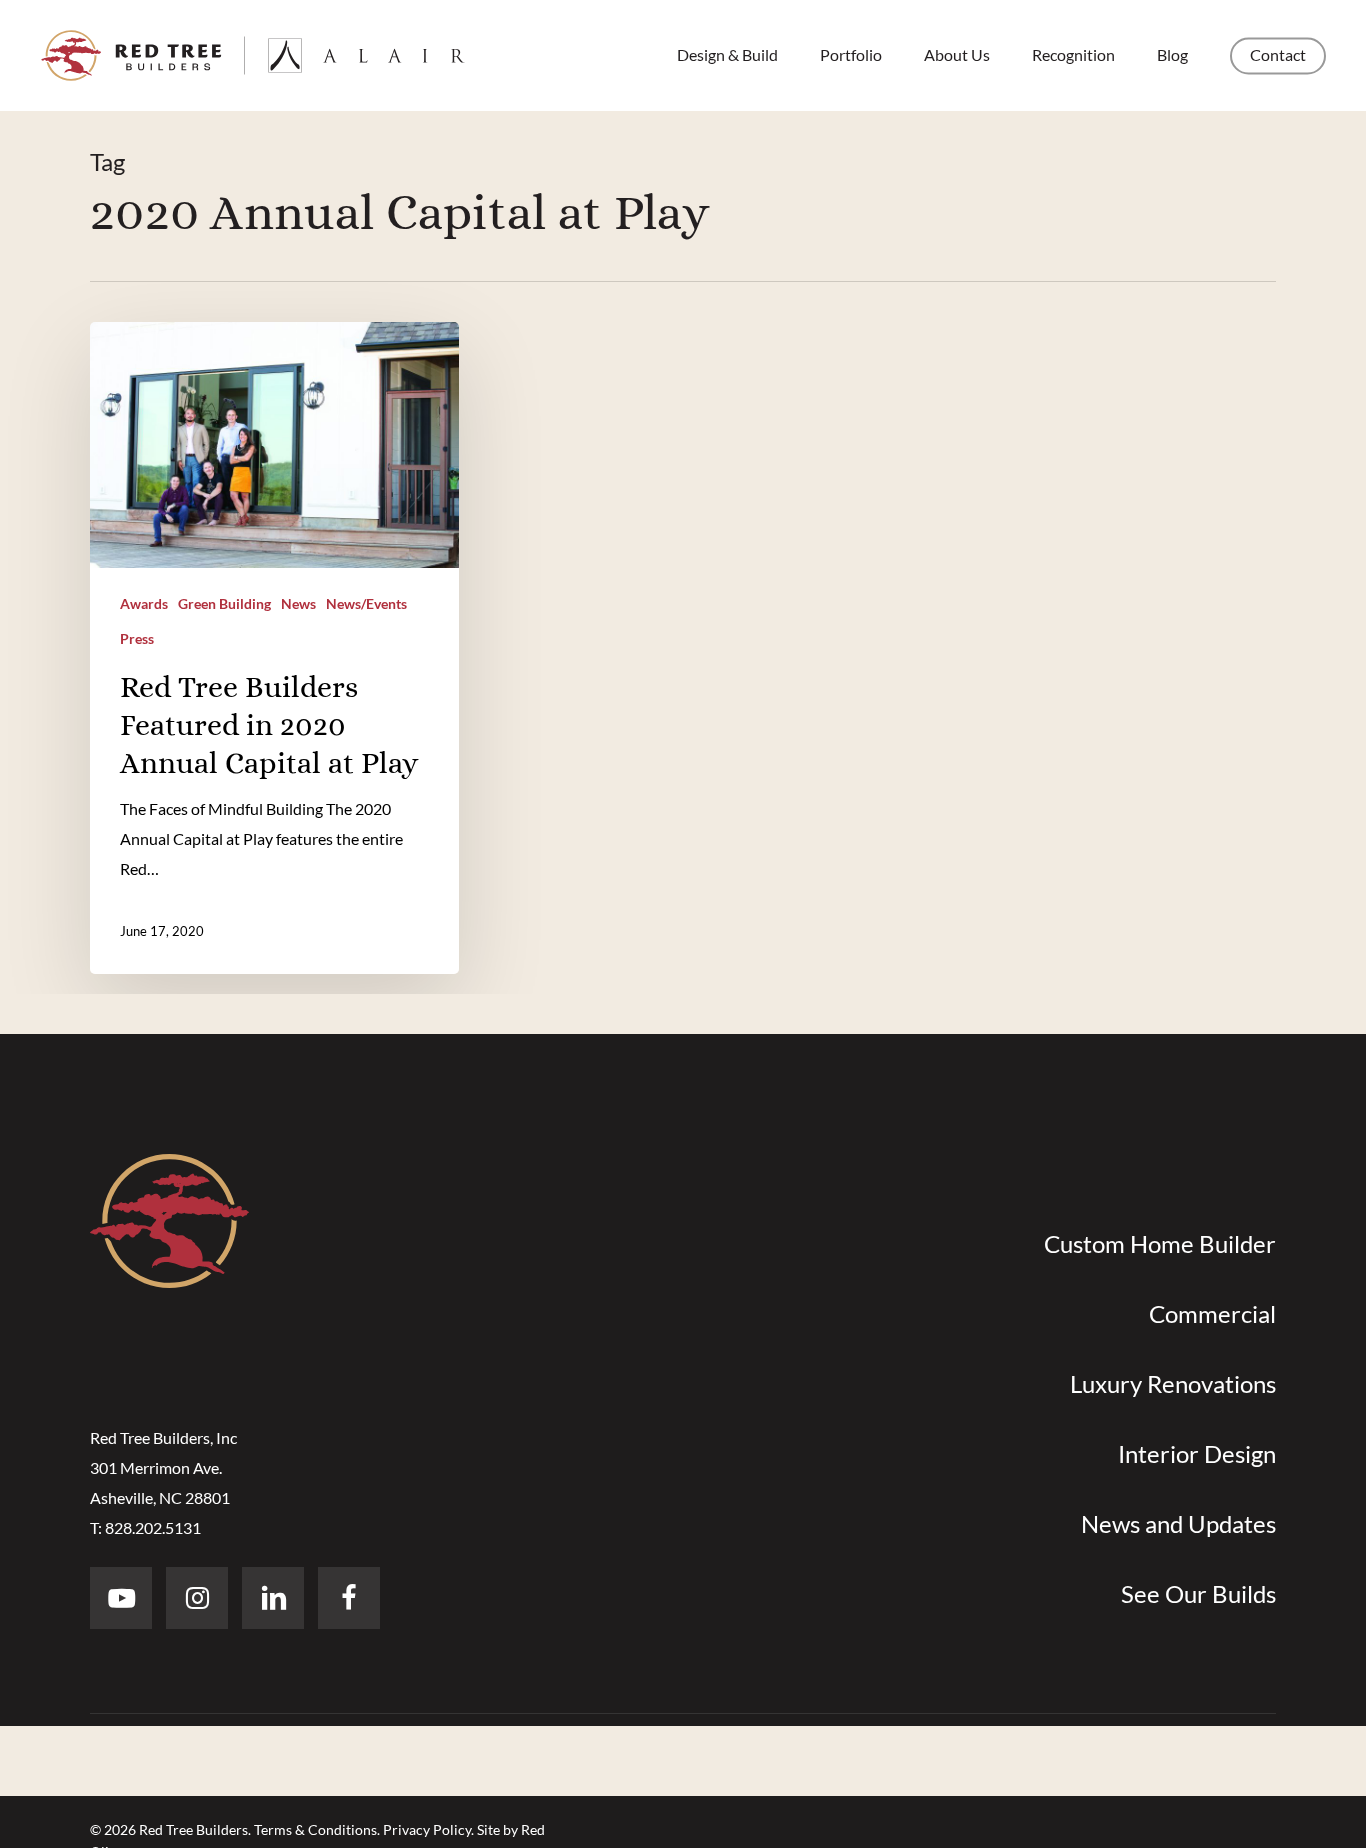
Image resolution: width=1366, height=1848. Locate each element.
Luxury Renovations (1173, 1383)
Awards (144, 603)
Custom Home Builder (1160, 1243)
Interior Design (1197, 1453)
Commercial (1212, 1313)
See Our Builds (1198, 1593)
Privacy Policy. (428, 1829)
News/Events (366, 603)
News (298, 603)
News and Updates (1178, 1523)
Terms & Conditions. (317, 1829)
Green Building (224, 603)
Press (137, 638)
